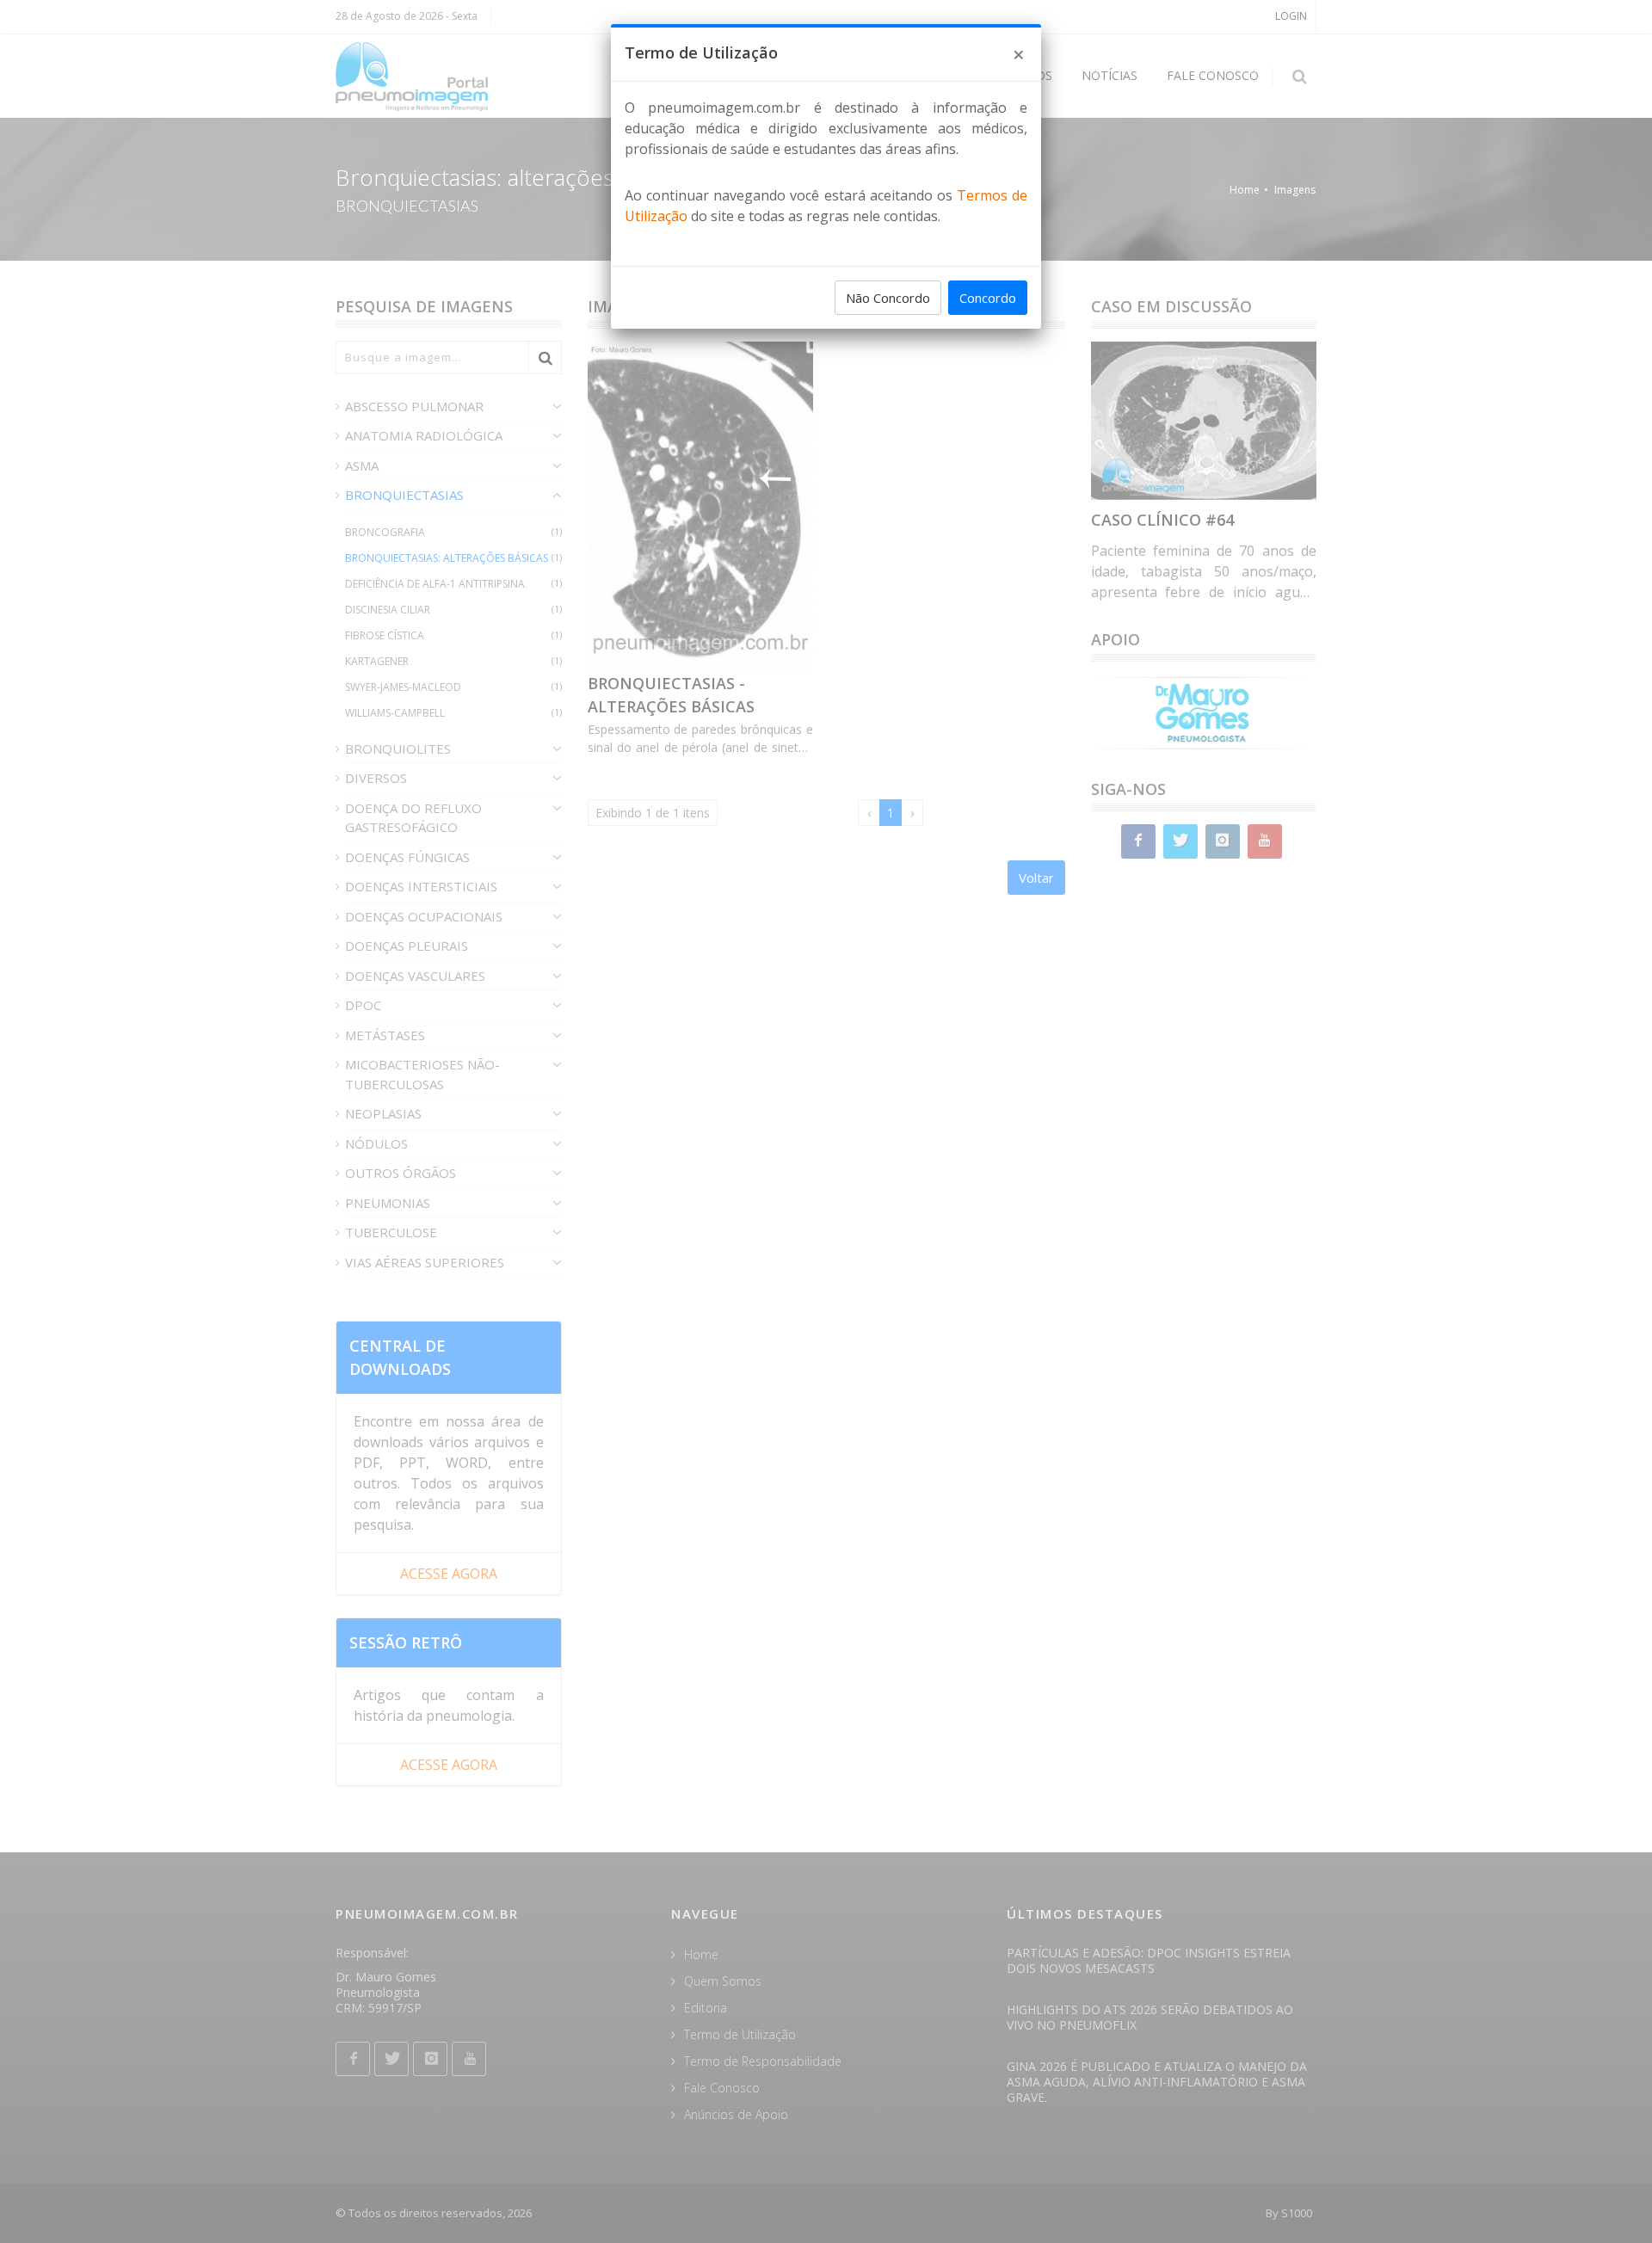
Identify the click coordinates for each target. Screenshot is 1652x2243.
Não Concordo (888, 298)
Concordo (988, 298)
